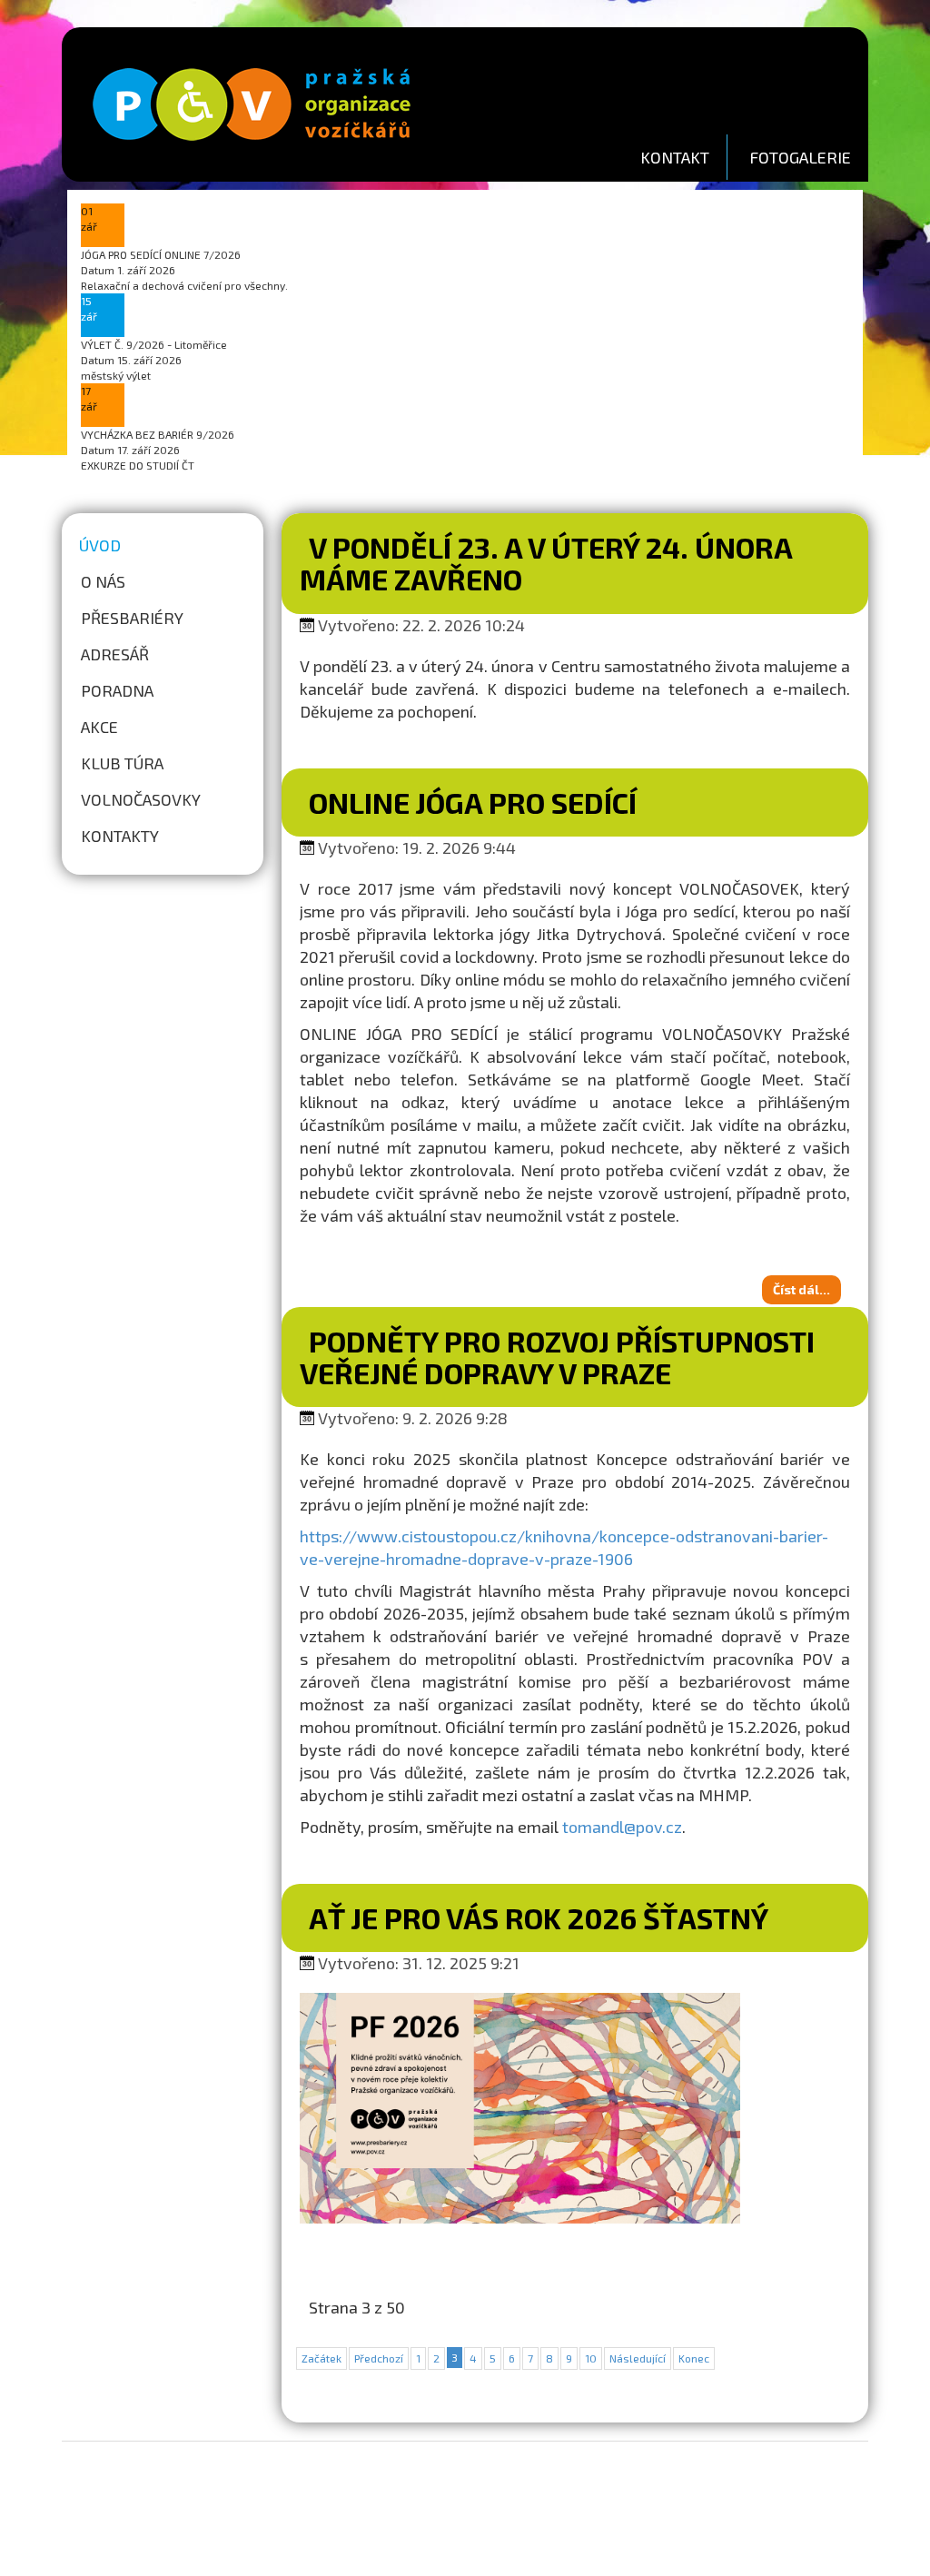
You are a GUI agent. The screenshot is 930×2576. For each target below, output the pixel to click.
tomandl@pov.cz (622, 1827)
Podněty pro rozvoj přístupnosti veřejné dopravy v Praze (557, 1357)
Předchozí (379, 2358)
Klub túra (122, 763)
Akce (99, 727)
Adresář (115, 654)
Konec (694, 2358)
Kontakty (120, 836)
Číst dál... (801, 1289)
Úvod (100, 545)
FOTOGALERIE (800, 157)
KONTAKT (675, 157)
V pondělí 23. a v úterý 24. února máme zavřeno (546, 563)
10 (591, 2358)
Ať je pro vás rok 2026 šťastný (539, 1917)
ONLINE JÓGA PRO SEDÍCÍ (473, 802)
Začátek (322, 2358)
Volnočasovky (141, 799)
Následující (638, 2358)
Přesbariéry (132, 618)
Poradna (117, 690)
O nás (103, 581)
